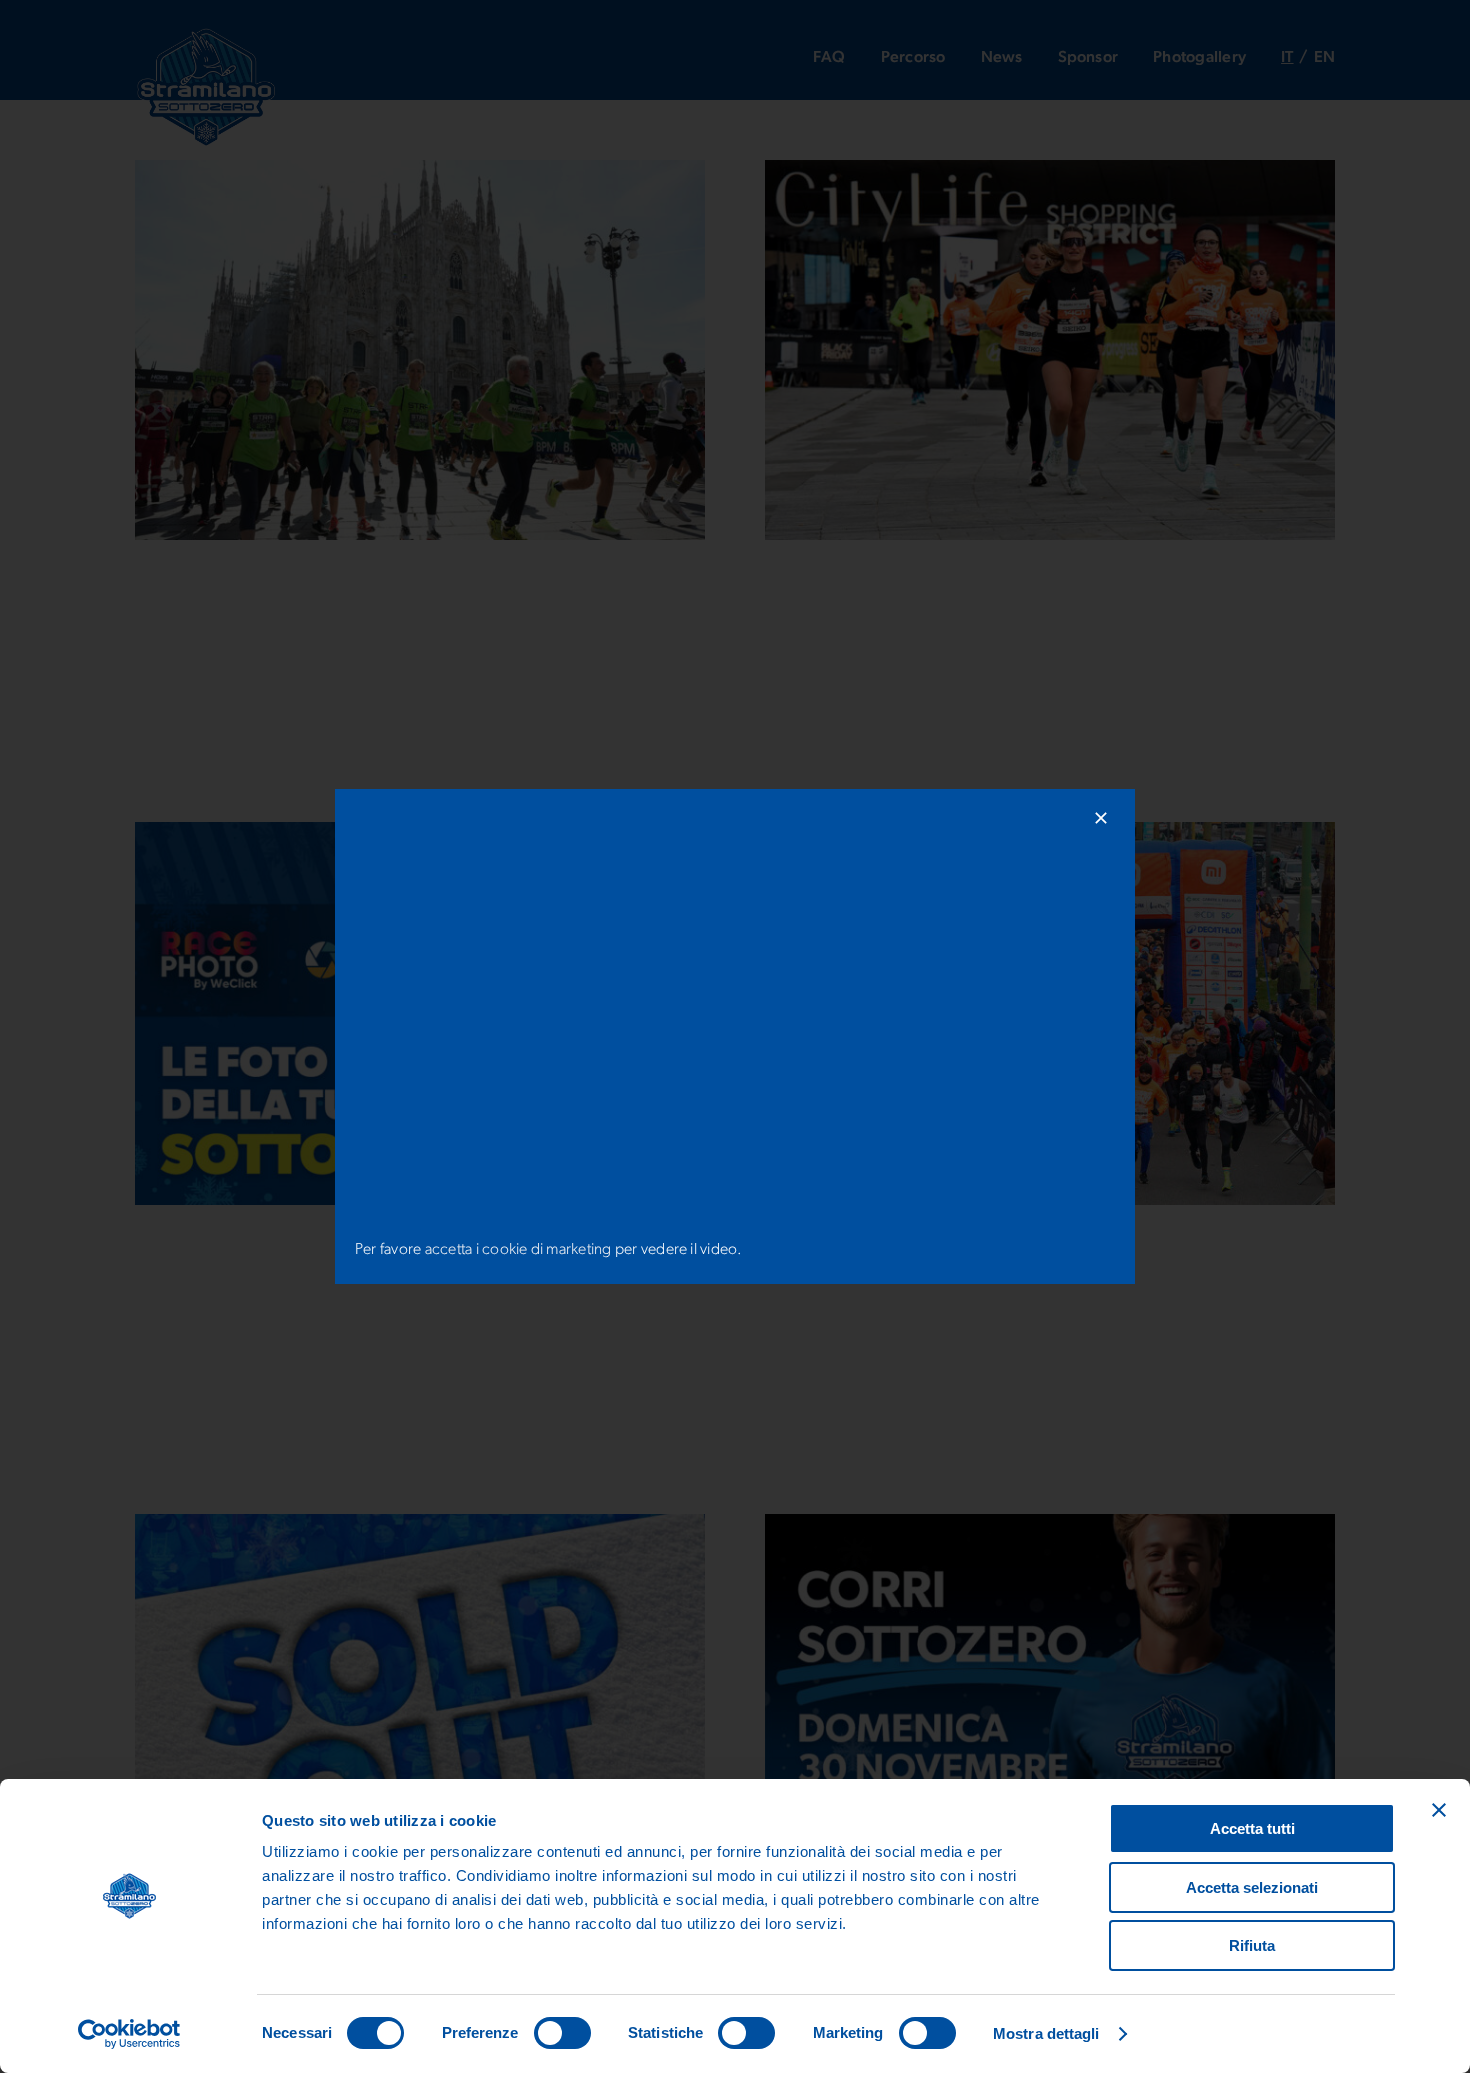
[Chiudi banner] (1439, 1810)
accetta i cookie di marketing (518, 1250)
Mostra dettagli (1046, 2033)
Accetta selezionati (1252, 1887)
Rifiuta (1252, 1945)
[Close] (1101, 818)
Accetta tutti (1252, 1828)
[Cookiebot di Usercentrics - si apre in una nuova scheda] (129, 2034)
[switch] (562, 2033)
